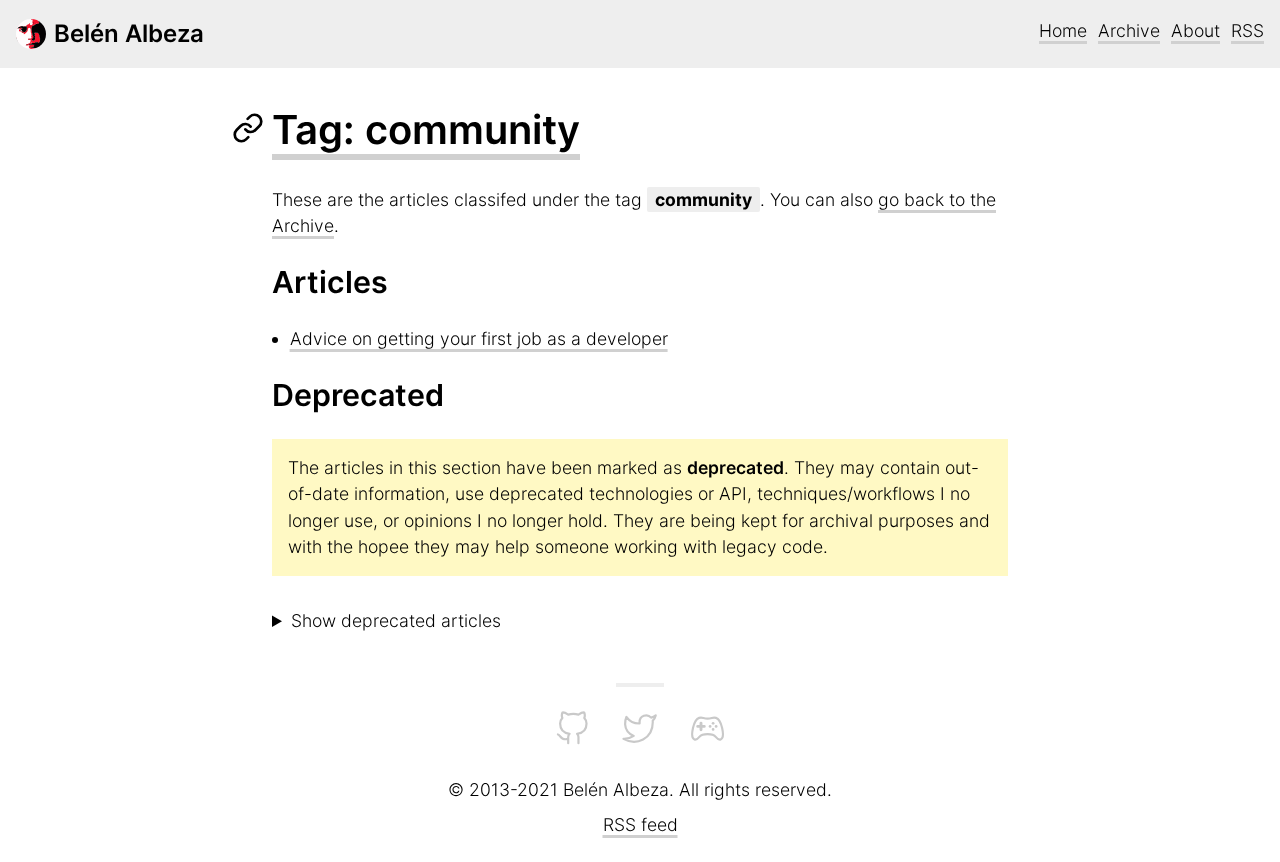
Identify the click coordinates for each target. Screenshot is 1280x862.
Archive (1129, 30)
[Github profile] (572, 739)
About (1195, 30)
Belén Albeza (129, 33)
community (703, 199)
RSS (1247, 30)
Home (1063, 30)
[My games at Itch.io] (707, 739)
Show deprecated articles (396, 620)
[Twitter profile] (639, 739)
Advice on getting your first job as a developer (479, 338)
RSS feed (640, 824)
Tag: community (426, 129)
